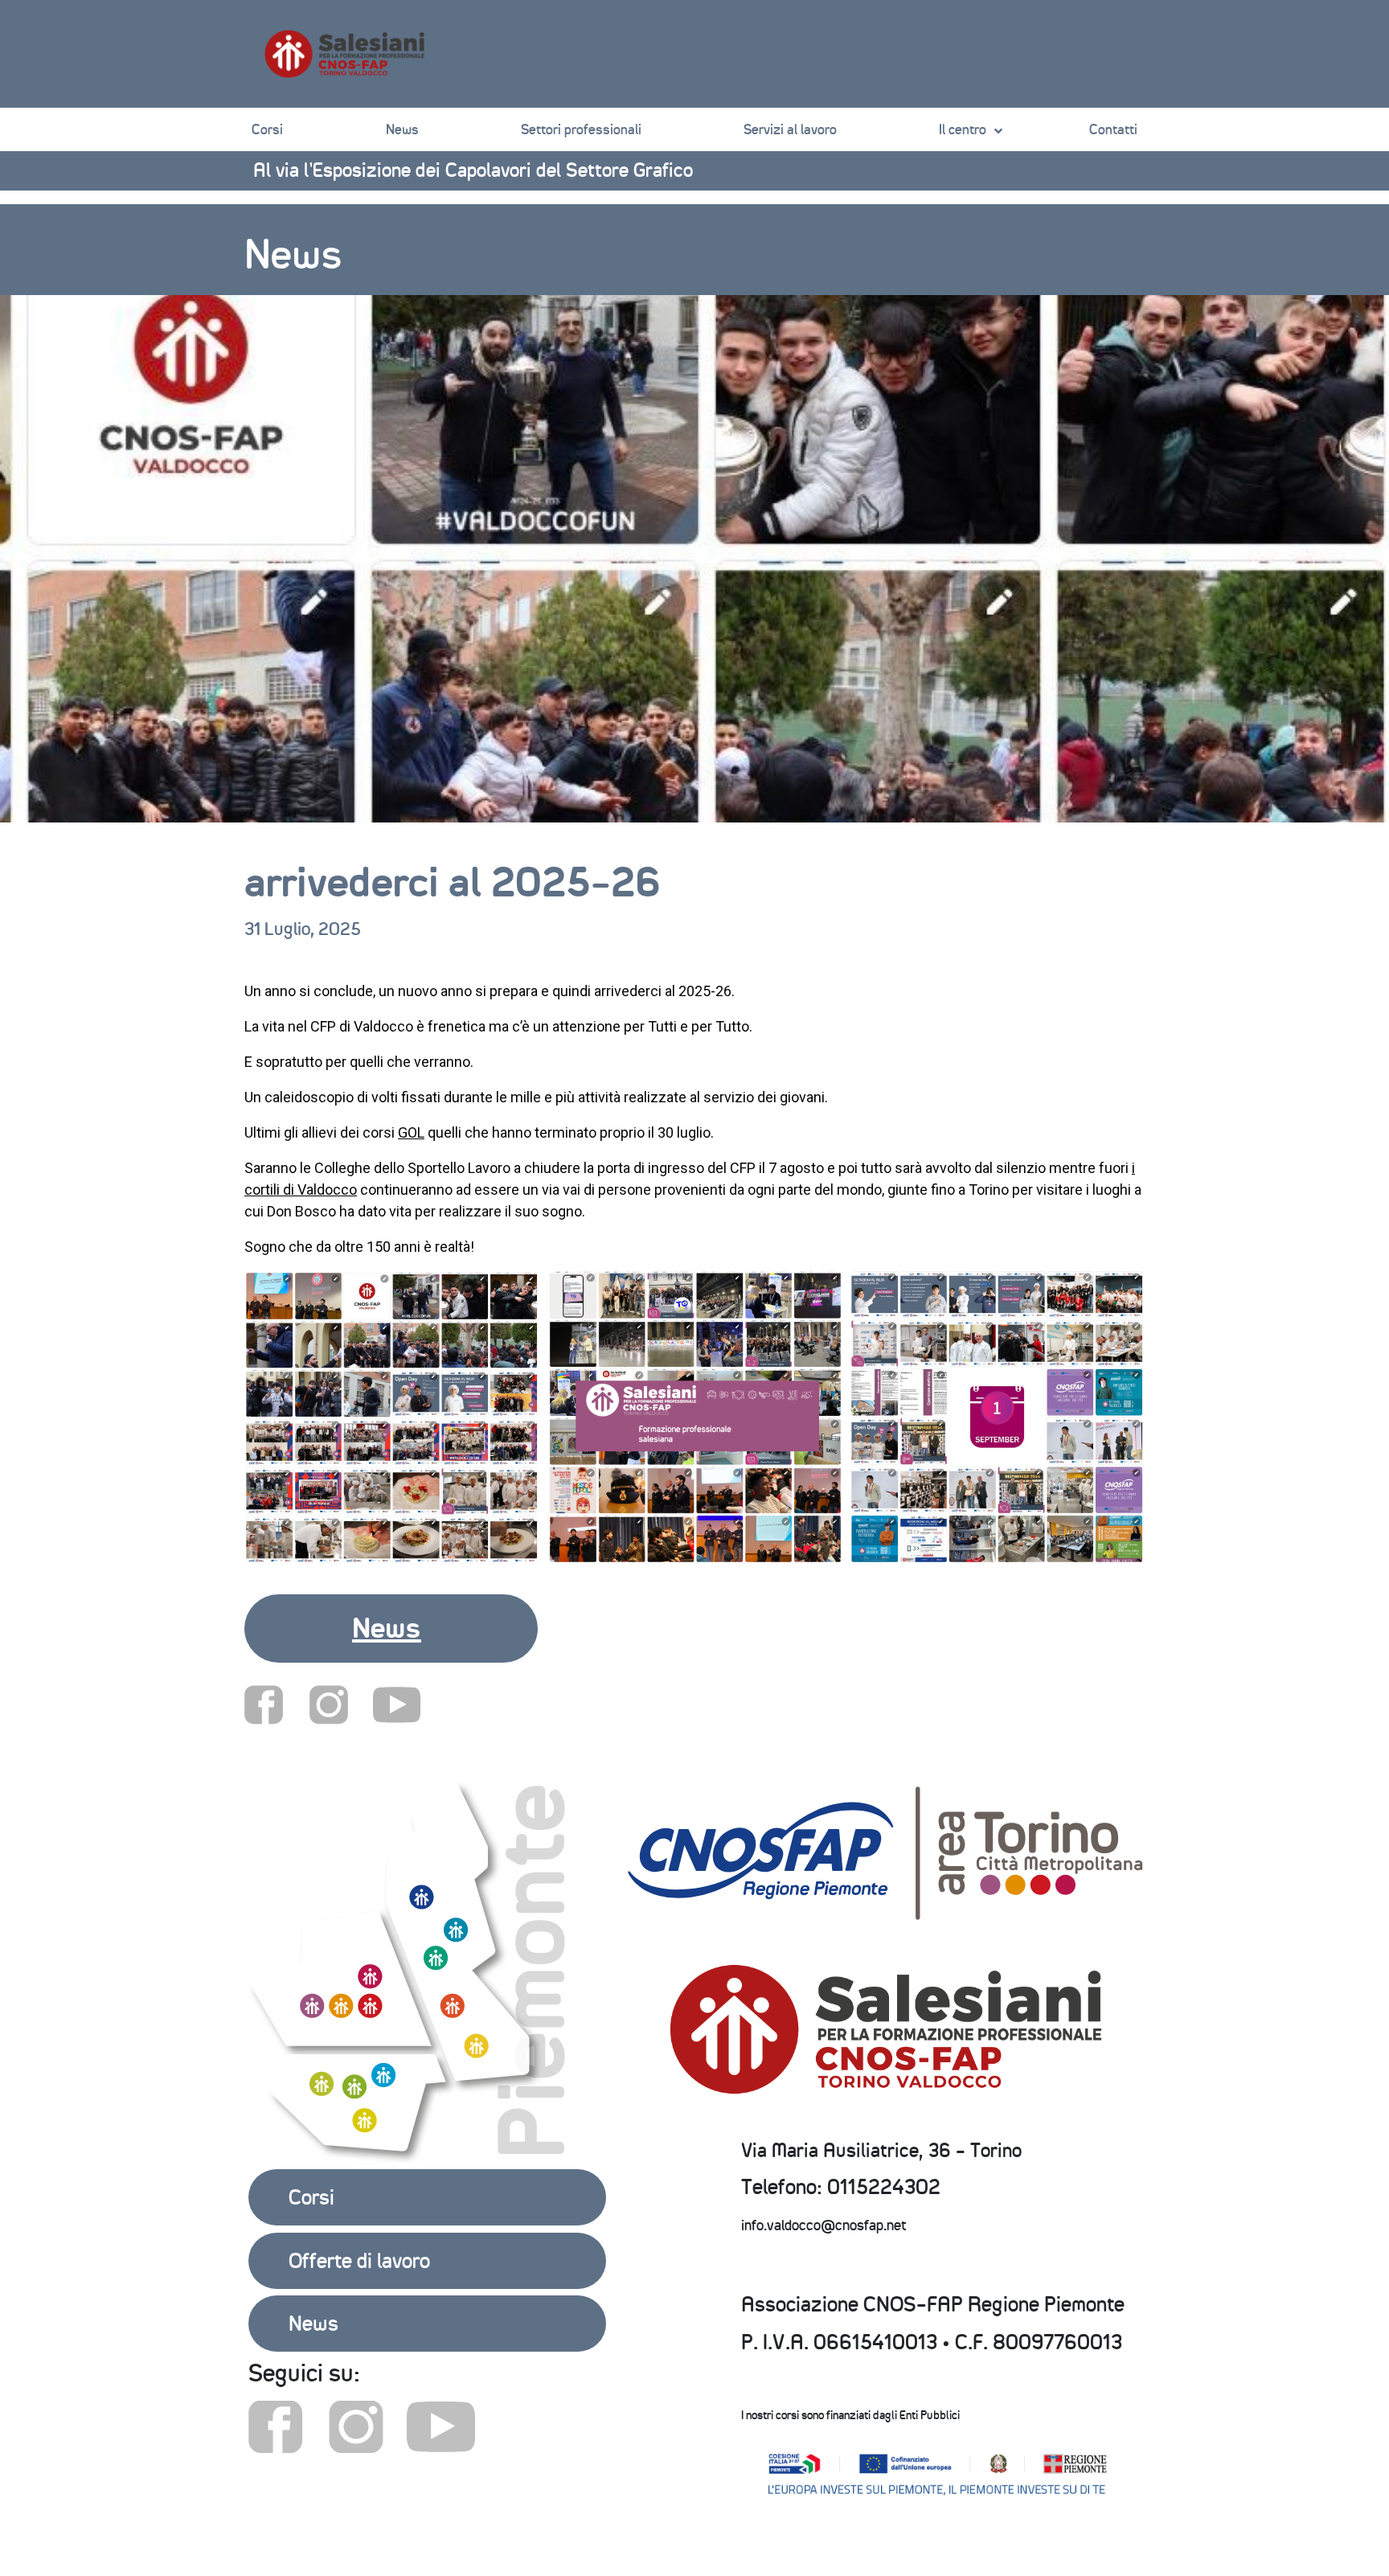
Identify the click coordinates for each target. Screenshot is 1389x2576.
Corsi (267, 129)
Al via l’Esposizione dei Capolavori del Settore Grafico (473, 170)
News (402, 129)
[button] (391, 1628)
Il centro (963, 129)
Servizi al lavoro (790, 129)
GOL (411, 1132)
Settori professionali (581, 129)
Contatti (1113, 129)
